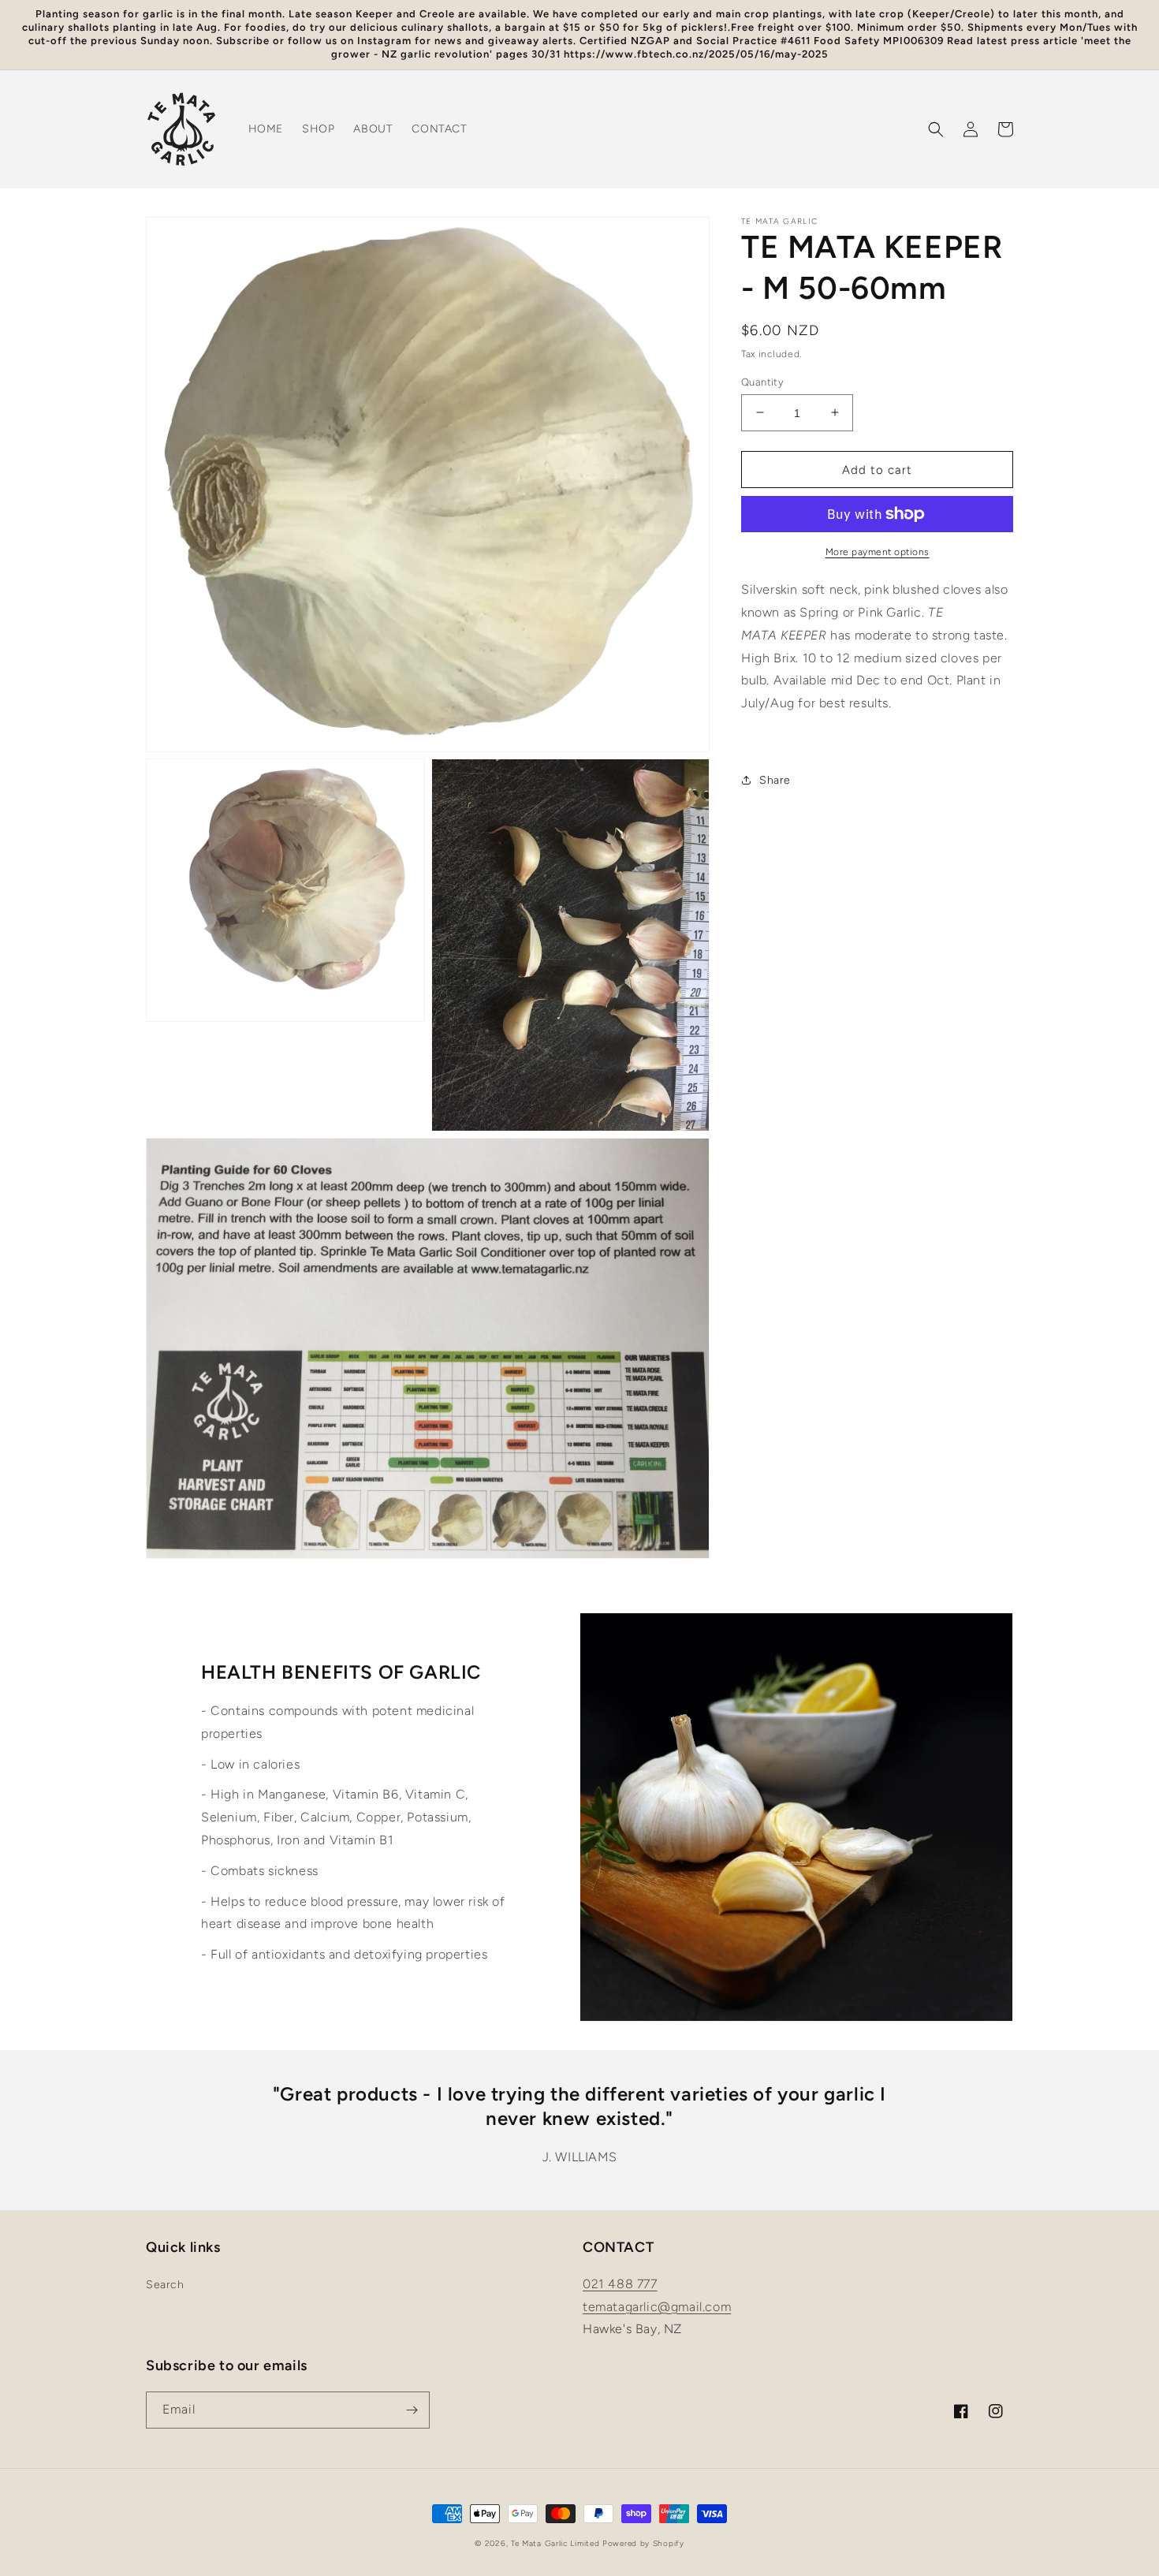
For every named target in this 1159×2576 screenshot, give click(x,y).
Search (165, 2285)
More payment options (878, 552)
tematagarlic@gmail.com (657, 2307)
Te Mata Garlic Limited (555, 2543)
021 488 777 (620, 2284)
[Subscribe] (412, 2410)
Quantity (762, 381)
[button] (936, 129)
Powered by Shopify (643, 2543)
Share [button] (775, 780)
